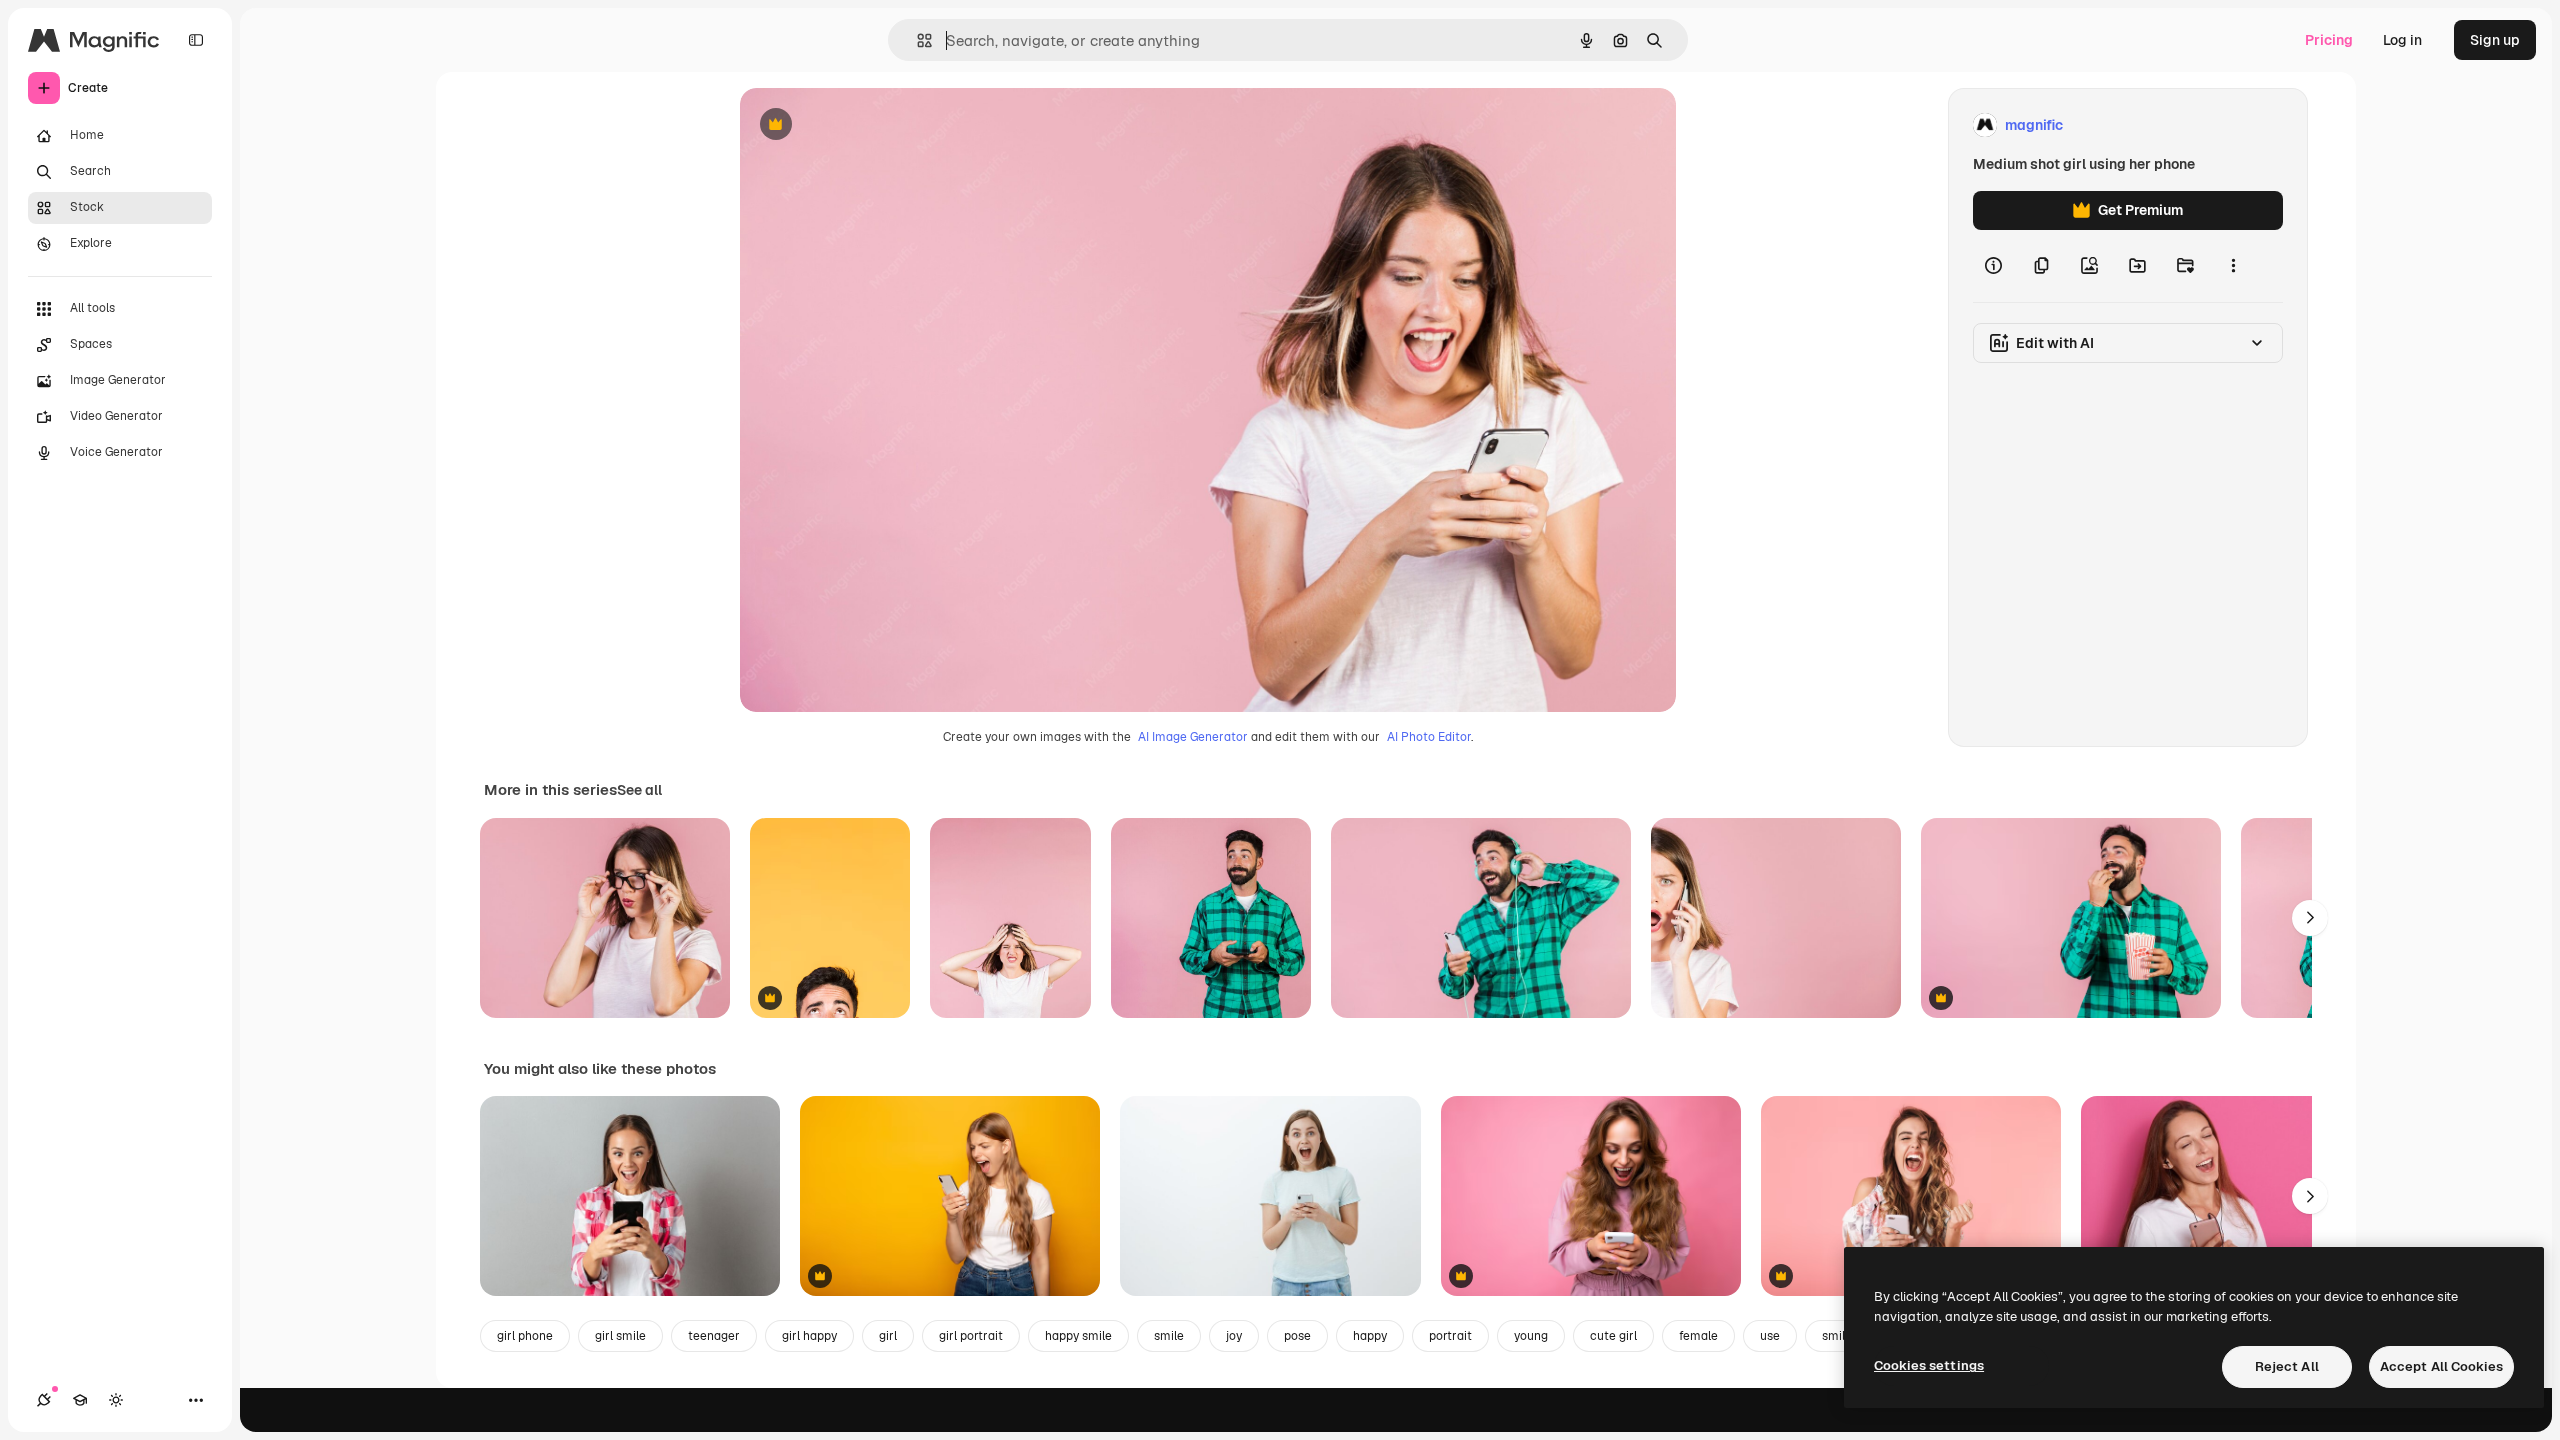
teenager (714, 1336)
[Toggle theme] (116, 1400)
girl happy (809, 1336)
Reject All (2287, 1366)
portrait (1450, 1336)
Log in (2402, 40)
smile (1169, 1336)
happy (1370, 1336)
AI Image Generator (1193, 737)
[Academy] (80, 1400)
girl (888, 1336)
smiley (1840, 1336)
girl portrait (971, 1336)
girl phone (525, 1336)
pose (1297, 1336)
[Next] (2310, 918)
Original (868, 125)
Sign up (2495, 40)
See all (639, 790)
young (1531, 1336)
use (1770, 1336)
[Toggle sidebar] (196, 40)
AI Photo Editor (1429, 737)
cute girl (1613, 1336)
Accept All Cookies (2441, 1366)
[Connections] (44, 1400)
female (1698, 1336)
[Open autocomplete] (916, 40)
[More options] (2233, 266)
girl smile (620, 1336)
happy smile (1078, 1336)
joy (1234, 1336)
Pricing (2329, 40)
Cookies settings (1929, 1365)
